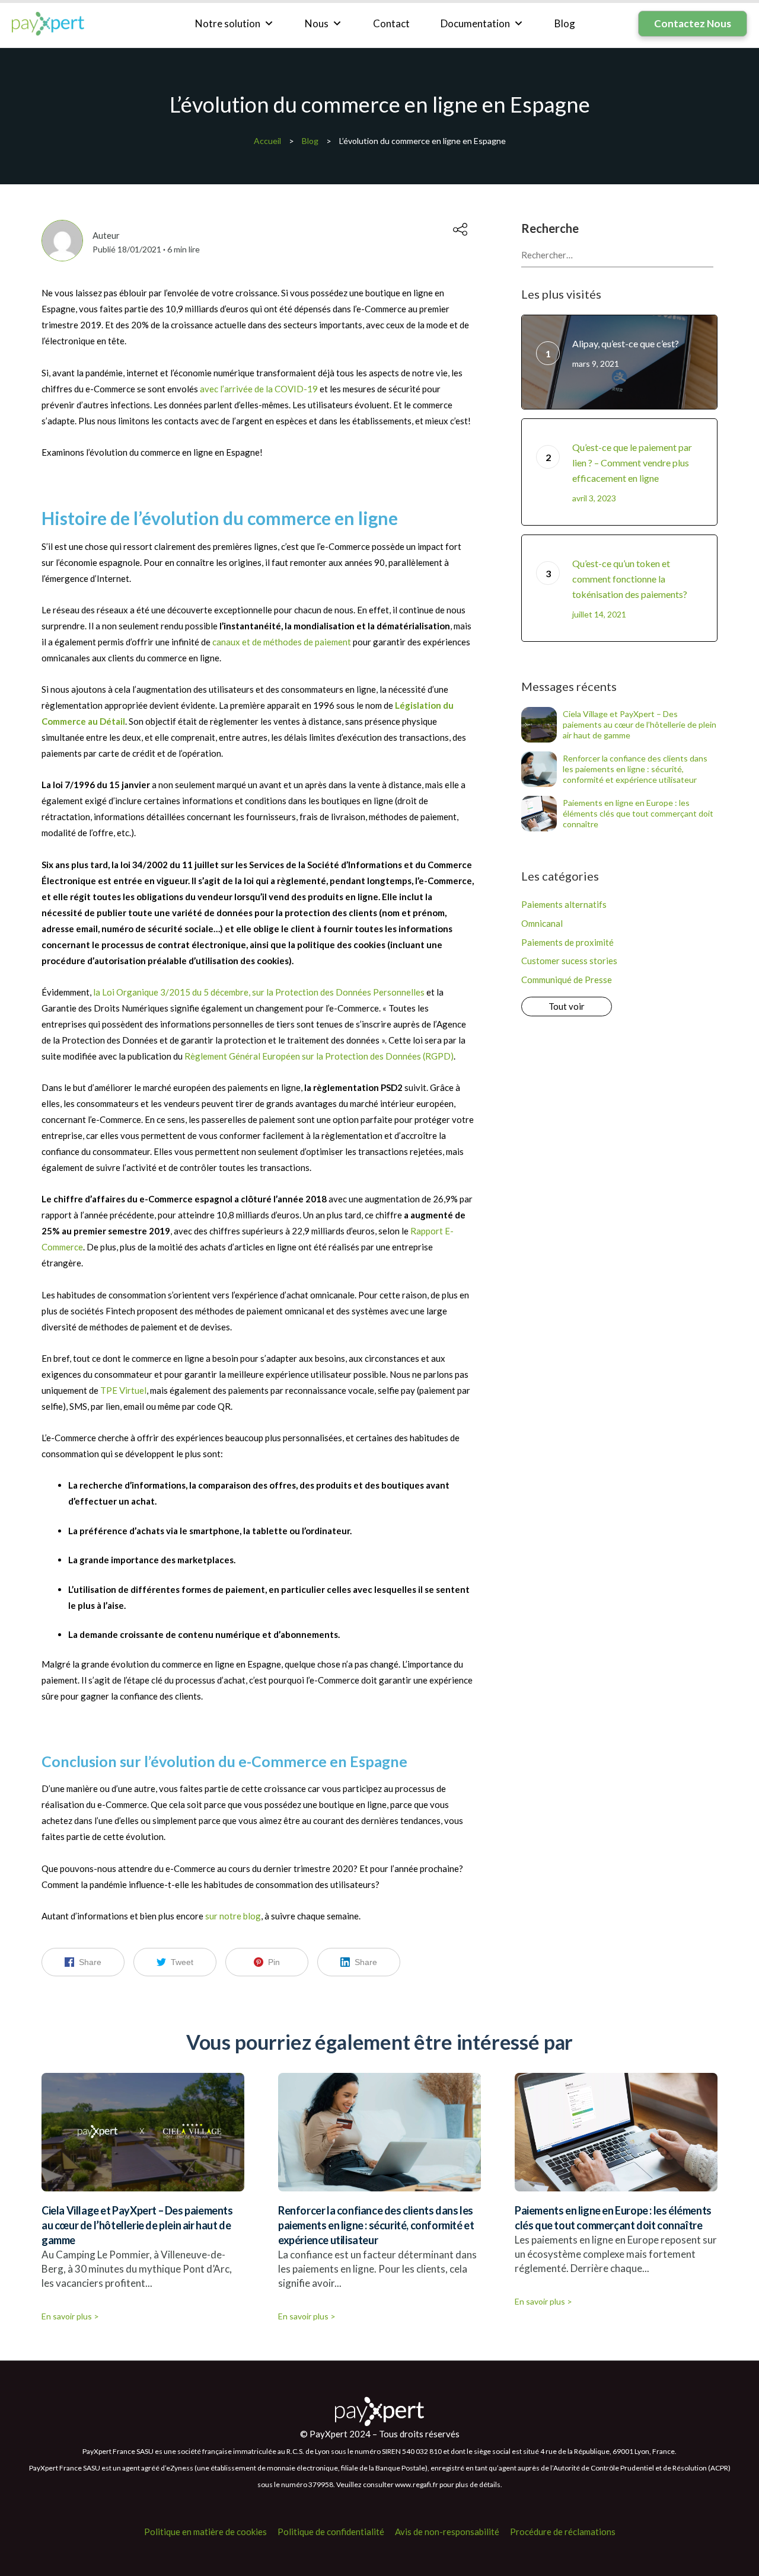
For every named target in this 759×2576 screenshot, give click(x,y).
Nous (317, 23)
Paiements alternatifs (564, 904)
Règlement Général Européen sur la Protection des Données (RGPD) (319, 1056)
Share (90, 1962)
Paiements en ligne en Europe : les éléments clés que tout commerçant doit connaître (638, 813)
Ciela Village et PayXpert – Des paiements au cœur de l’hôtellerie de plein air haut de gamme (640, 724)
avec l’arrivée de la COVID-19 (259, 389)
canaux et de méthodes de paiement (282, 642)
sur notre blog (233, 1916)
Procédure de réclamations (563, 2532)
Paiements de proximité (567, 942)
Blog (565, 23)
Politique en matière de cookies (205, 2532)
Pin (274, 1962)
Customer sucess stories (569, 961)
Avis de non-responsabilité (447, 2532)
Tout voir (567, 1006)
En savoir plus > (70, 2316)
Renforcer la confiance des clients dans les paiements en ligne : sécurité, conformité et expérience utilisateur (635, 769)
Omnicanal (542, 923)
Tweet (182, 1962)
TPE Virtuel (123, 1390)
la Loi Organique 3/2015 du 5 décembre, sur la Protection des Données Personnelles (259, 992)
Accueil (267, 141)
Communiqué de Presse (567, 980)
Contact (391, 23)
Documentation (475, 23)
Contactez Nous (693, 23)
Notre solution (228, 23)
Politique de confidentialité (331, 2532)
